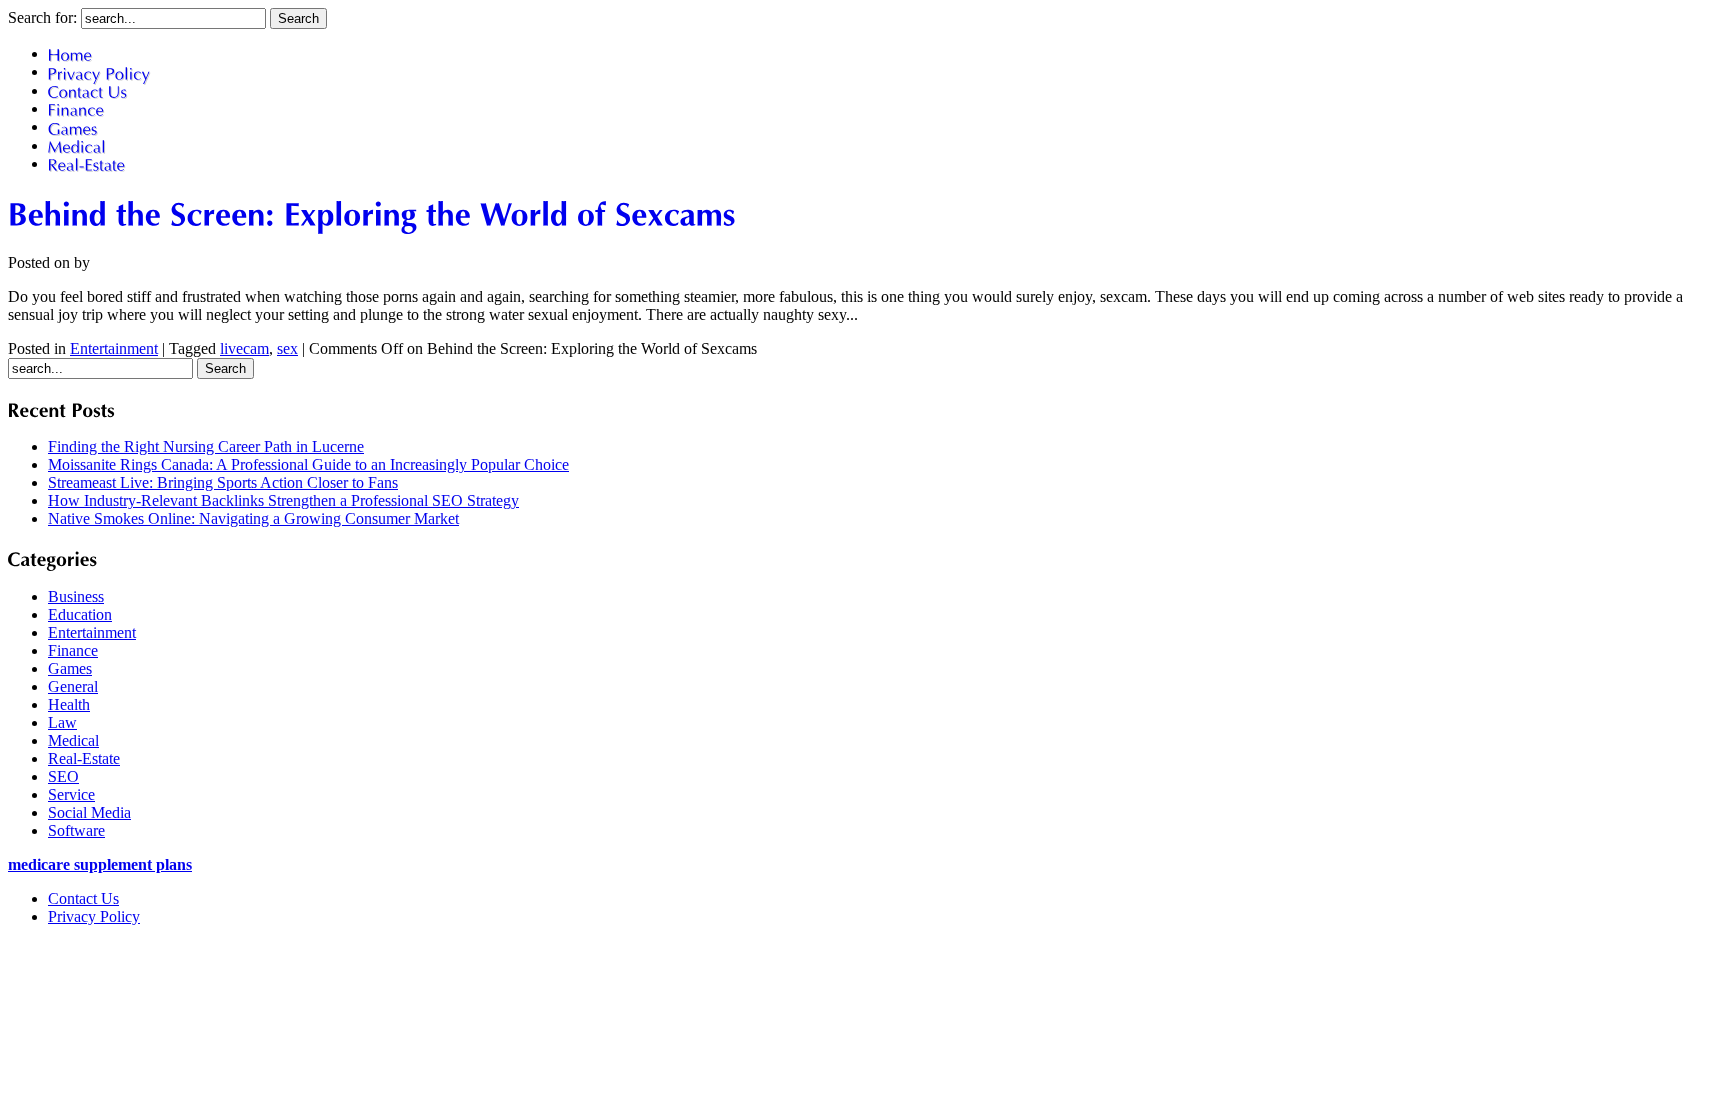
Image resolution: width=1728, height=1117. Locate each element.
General (73, 686)
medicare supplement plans (100, 864)
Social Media (89, 812)
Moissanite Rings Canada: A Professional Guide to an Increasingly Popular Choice (308, 464)
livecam (244, 348)
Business (76, 596)
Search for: (42, 17)
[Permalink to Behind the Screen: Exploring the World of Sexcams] (372, 213)
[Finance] (76, 108)
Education (80, 614)
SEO (63, 776)
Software (76, 830)
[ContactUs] (88, 90)
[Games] (73, 126)
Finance (73, 650)
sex (287, 348)
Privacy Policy (94, 916)
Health (69, 704)
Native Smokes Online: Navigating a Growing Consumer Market (253, 518)
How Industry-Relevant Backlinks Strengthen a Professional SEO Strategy (283, 500)
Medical (73, 740)
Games (70, 668)
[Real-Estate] (87, 163)
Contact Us (83, 898)
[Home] (70, 53)
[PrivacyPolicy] (99, 71)
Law (62, 722)
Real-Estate (84, 758)
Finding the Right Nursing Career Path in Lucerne (206, 446)
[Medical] (77, 145)
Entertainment (114, 348)
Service (71, 794)
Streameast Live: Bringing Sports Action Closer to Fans (223, 482)
